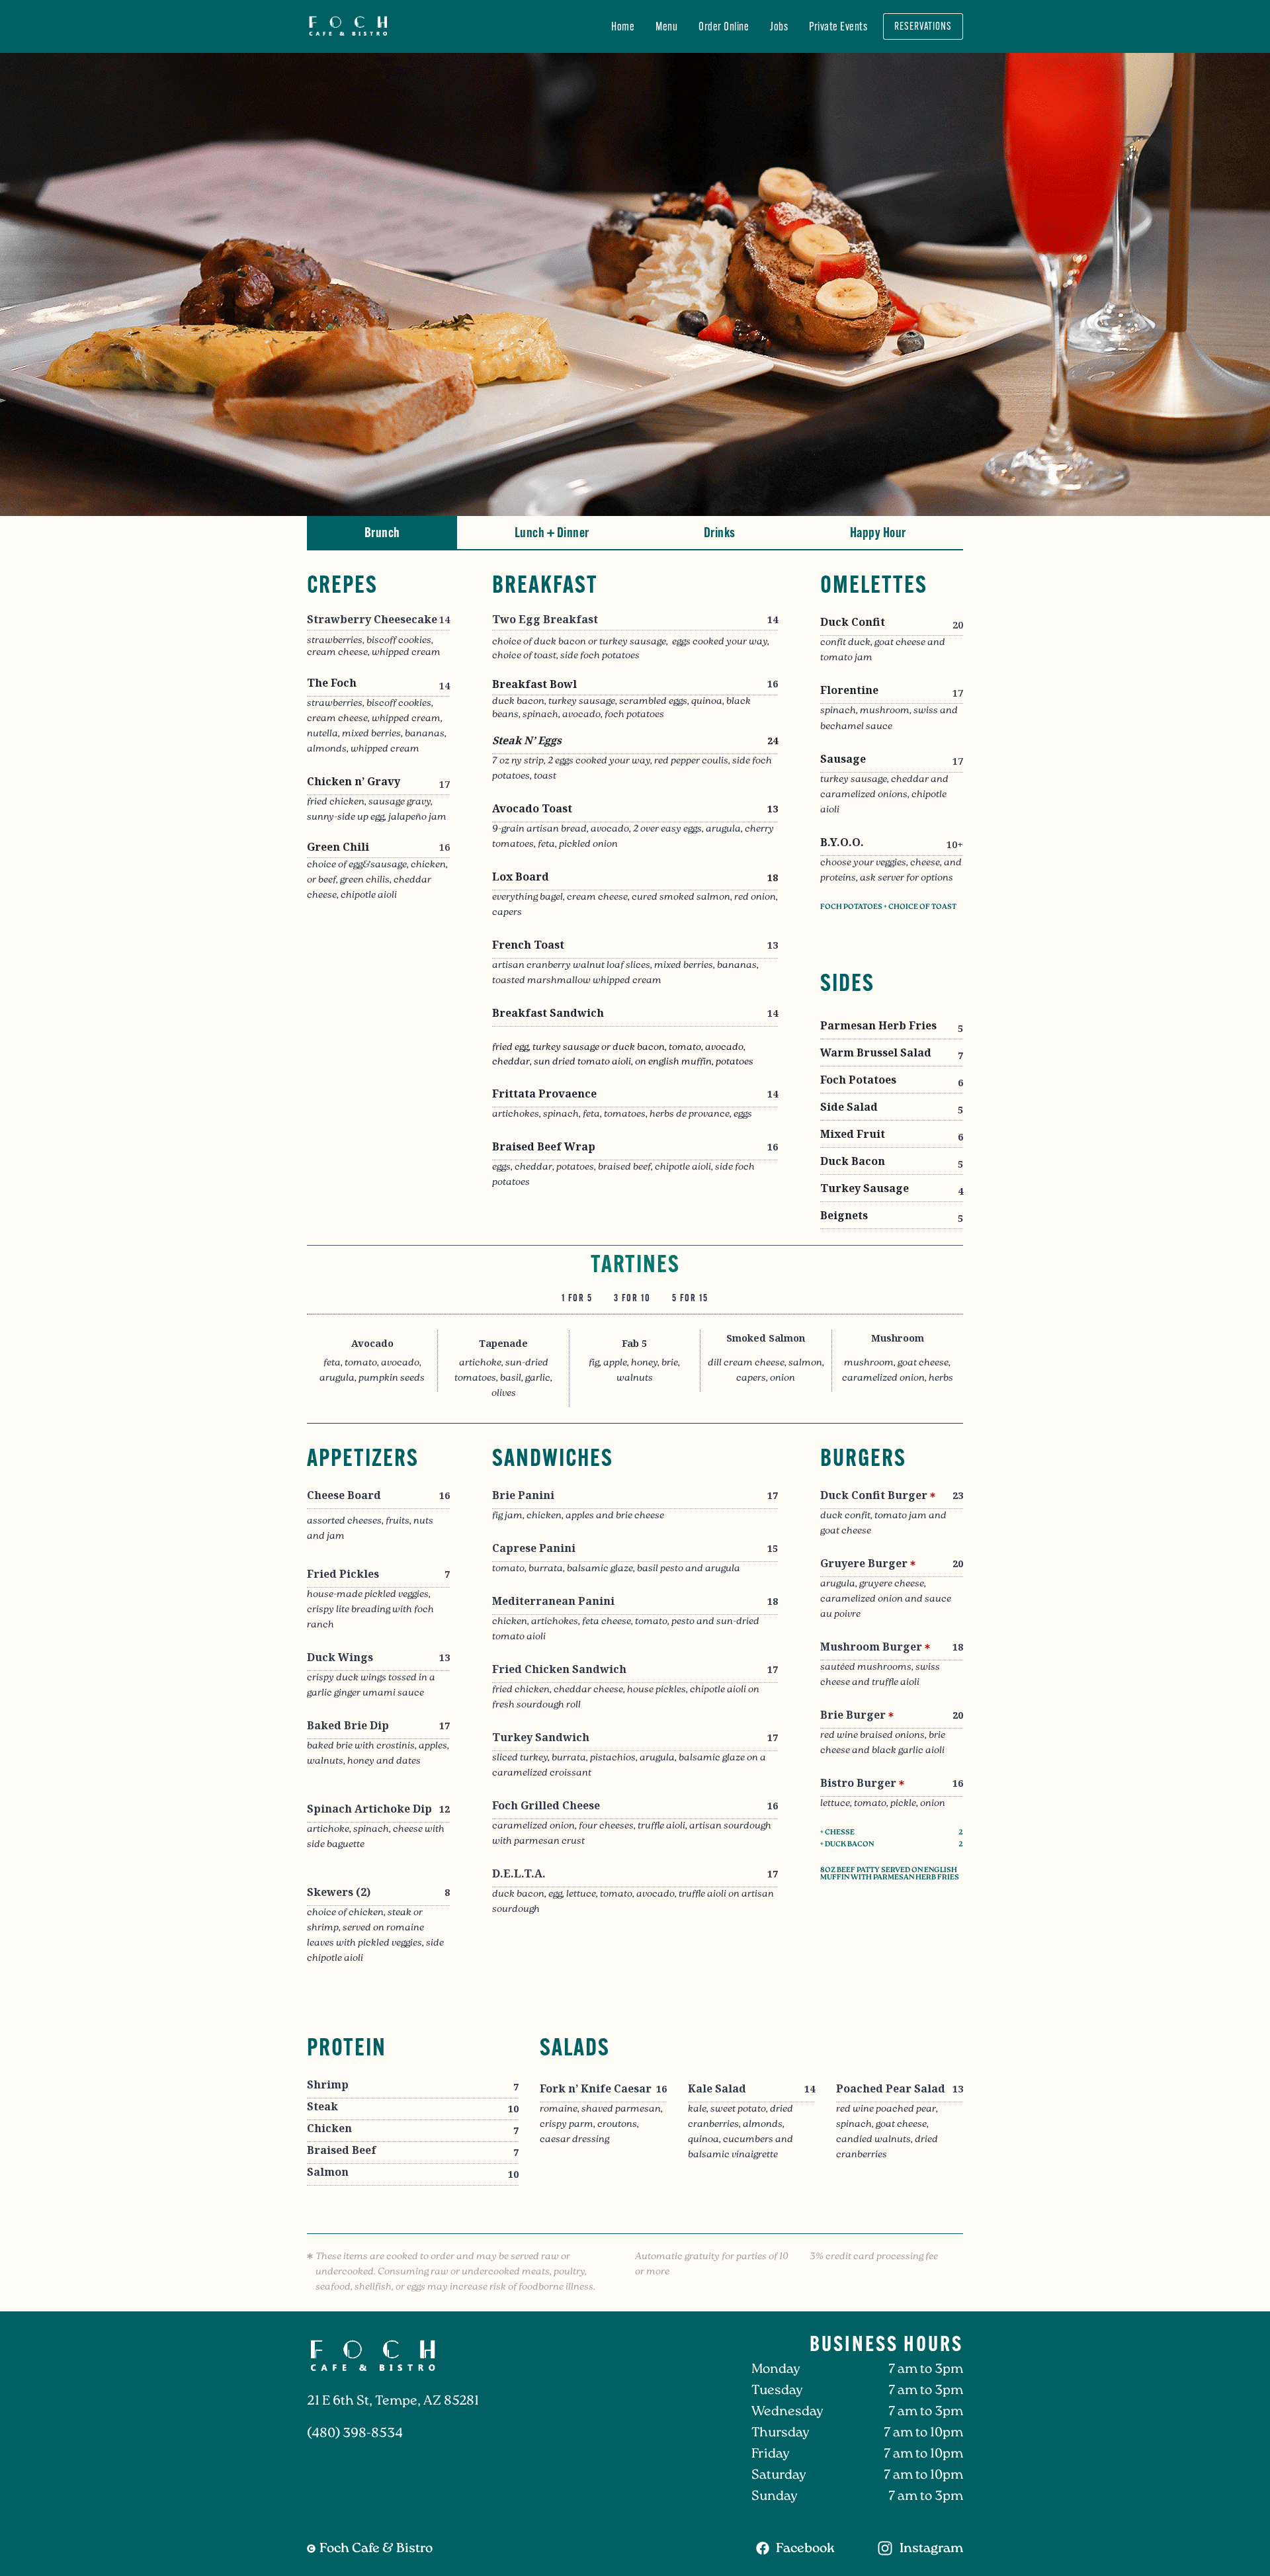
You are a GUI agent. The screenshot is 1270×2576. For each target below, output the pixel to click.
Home (623, 26)
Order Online (724, 26)
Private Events (838, 26)
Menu (666, 26)
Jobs (779, 26)
